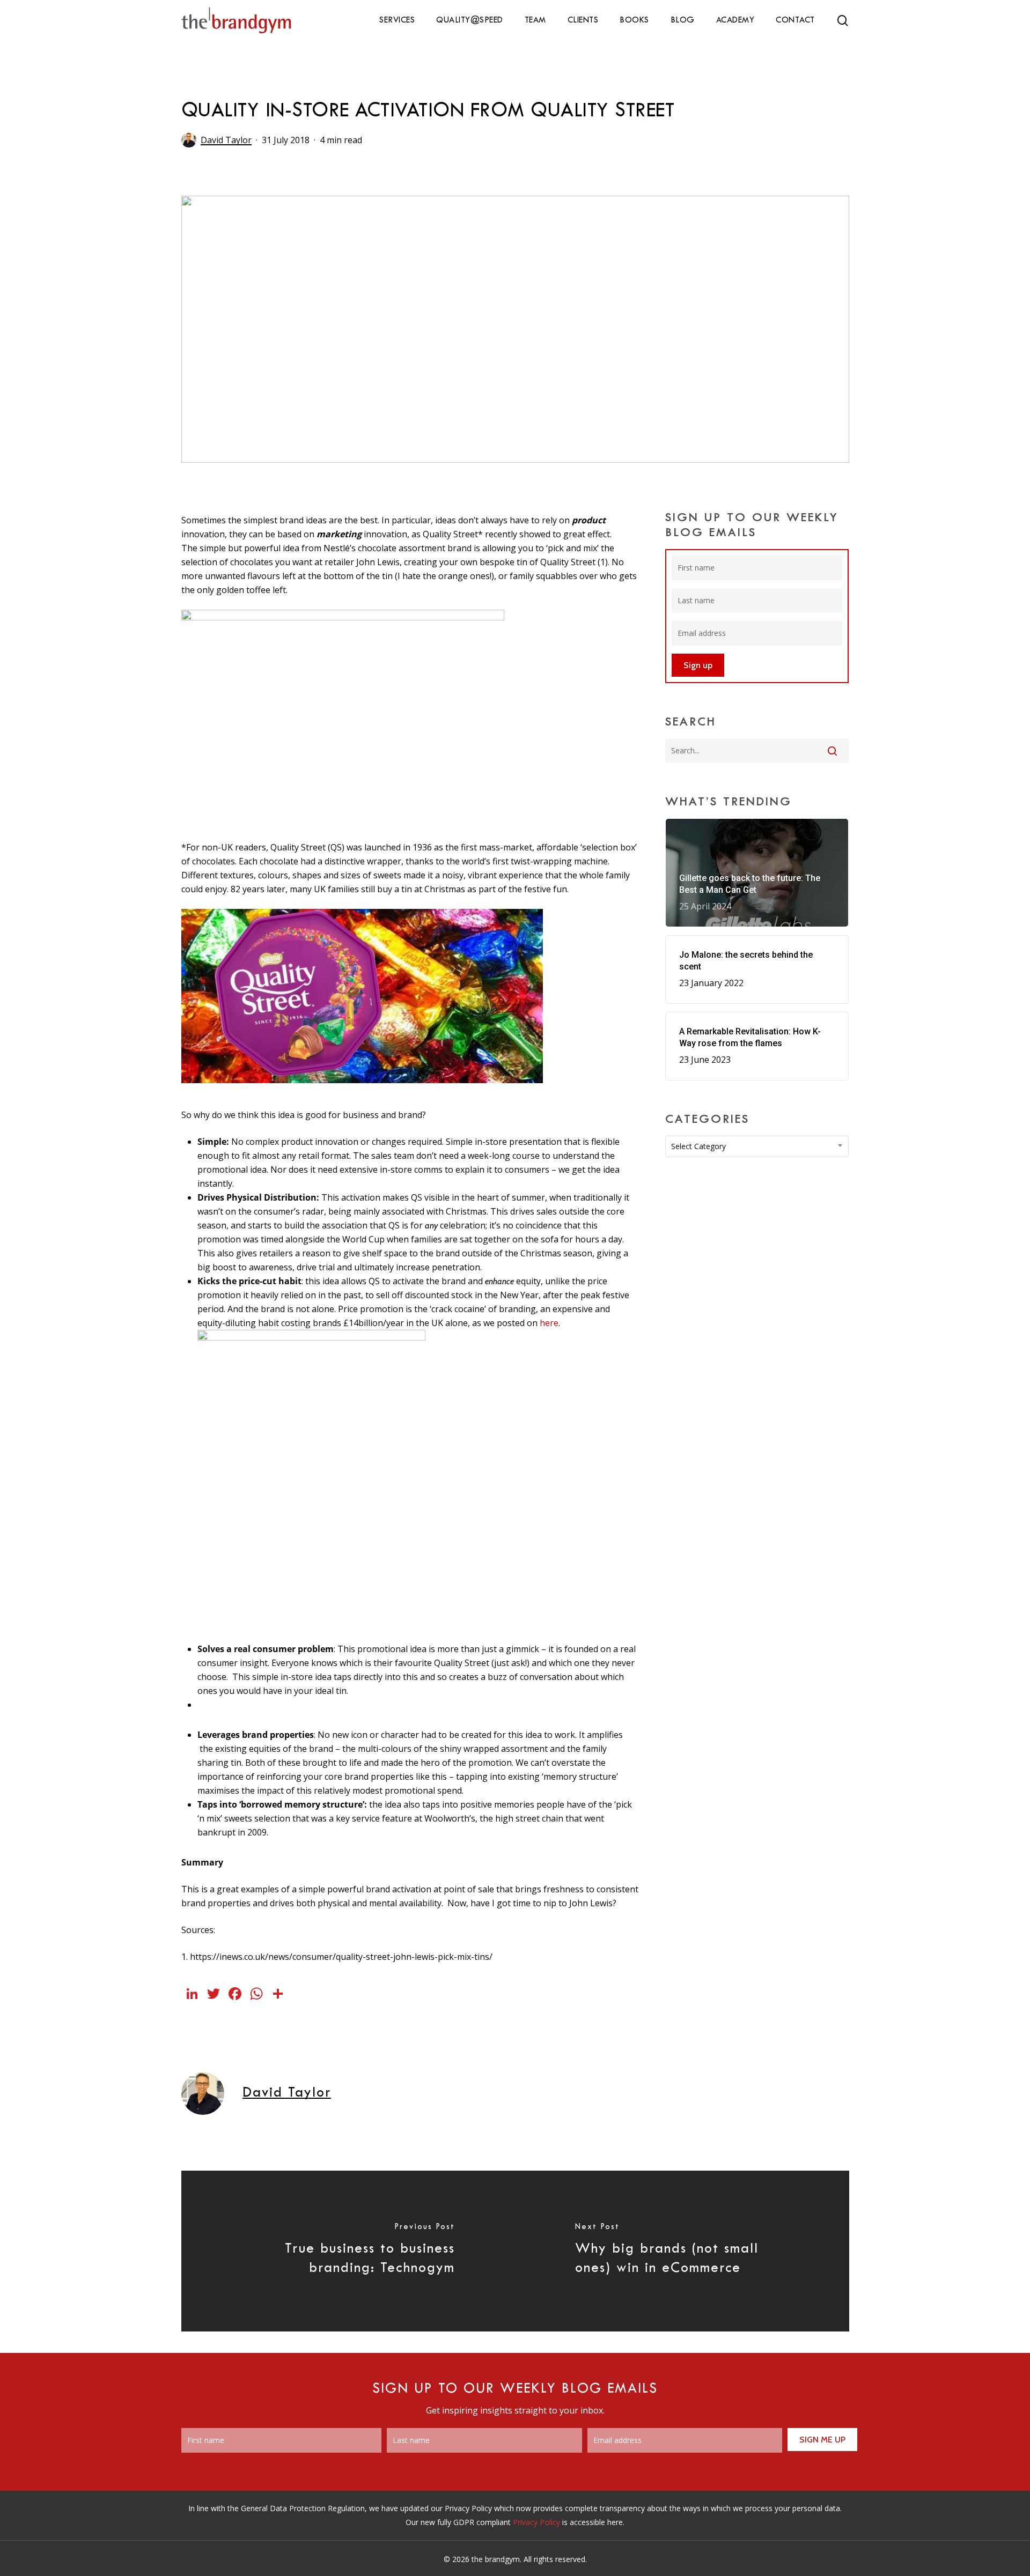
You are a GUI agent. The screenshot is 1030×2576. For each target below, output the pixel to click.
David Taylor (226, 140)
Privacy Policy (536, 2522)
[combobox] (757, 1146)
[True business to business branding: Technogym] (348, 2251)
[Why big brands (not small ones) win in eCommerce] (682, 2251)
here (549, 1323)
